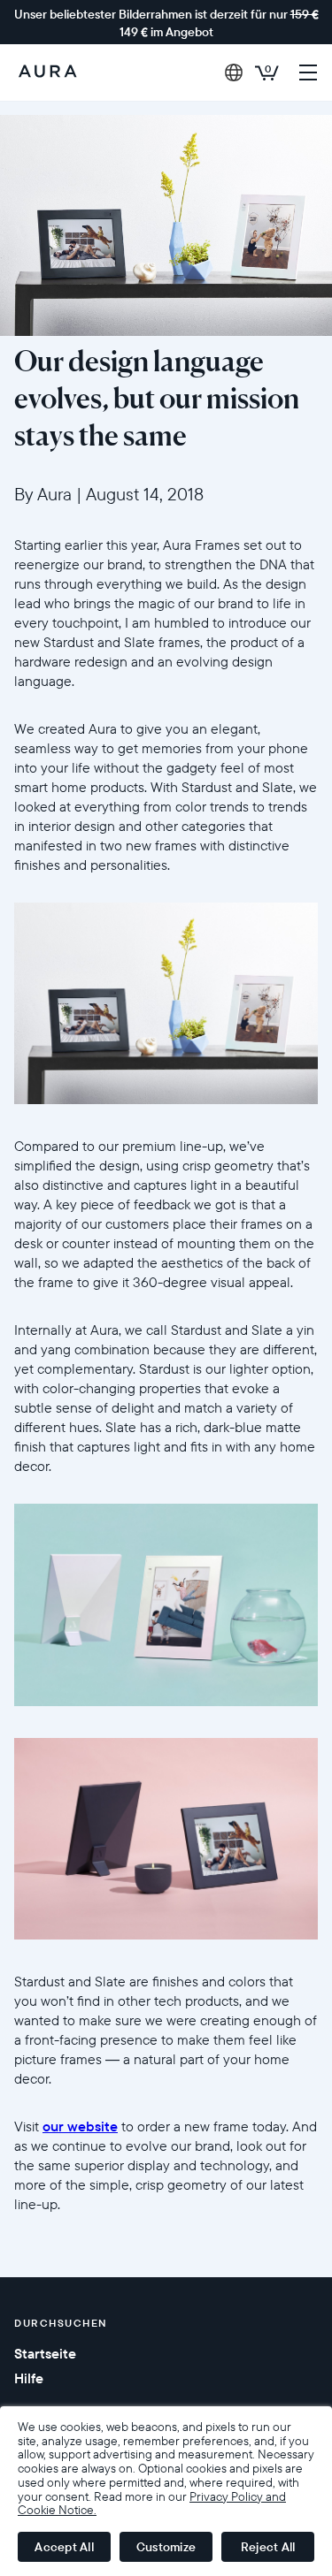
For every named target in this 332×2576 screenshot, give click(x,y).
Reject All (268, 2547)
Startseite (45, 2353)
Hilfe (29, 2378)
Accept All (64, 2547)
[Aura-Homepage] (48, 72)
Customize (166, 2547)
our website (80, 2126)
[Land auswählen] (234, 72)
